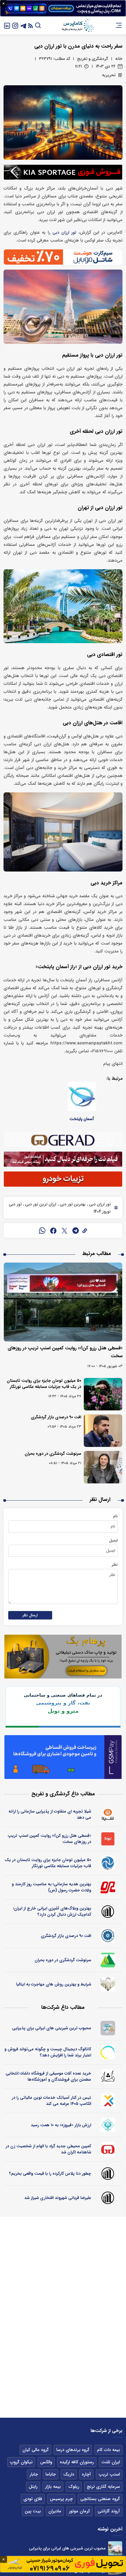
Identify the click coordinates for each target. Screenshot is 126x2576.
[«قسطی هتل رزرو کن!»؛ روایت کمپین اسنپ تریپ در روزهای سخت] (63, 1302)
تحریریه (109, 75)
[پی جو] (108, 2028)
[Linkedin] (7, 25)
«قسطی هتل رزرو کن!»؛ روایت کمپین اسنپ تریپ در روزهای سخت (49, 1839)
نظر (115, 1565)
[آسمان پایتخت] (82, 1096)
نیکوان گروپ (21, 2462)
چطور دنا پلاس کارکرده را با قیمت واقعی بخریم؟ (50, 2174)
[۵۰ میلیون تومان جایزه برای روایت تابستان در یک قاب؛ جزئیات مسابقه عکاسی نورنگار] (103, 1394)
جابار (34, 2474)
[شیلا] (108, 1815)
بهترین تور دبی (72, 1204)
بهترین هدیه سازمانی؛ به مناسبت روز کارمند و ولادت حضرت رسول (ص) (51, 1887)
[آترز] (108, 2052)
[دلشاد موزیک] (108, 2077)
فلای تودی (33, 2499)
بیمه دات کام (108, 2450)
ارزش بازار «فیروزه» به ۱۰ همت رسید (61, 2125)
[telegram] (76, 1230)
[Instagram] (15, 25)
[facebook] (53, 1230)
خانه (119, 59)
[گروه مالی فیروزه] (108, 2125)
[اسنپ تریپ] (108, 1839)
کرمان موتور (79, 2511)
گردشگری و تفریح (93, 59)
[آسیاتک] (108, 2101)
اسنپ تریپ (109, 2474)
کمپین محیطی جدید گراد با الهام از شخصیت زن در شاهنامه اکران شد (48, 2149)
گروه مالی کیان (35, 2450)
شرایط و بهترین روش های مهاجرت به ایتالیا (54, 1984)
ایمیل (113, 1540)
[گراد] (108, 2149)
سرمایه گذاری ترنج (103, 2487)
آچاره (86, 2474)
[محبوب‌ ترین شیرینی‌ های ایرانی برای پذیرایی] (115, 2548)
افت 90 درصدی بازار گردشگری (56, 1417)
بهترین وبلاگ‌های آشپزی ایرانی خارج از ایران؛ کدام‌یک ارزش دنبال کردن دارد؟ (52, 1911)
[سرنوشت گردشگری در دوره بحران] (103, 1467)
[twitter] (64, 1230)
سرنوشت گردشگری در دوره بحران (53, 1454)
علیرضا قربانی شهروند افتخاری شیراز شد (58, 2198)
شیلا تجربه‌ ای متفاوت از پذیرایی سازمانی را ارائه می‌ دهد (50, 1814)
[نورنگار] (108, 1863)
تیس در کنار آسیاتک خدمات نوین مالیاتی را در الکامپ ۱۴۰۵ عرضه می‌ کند (51, 2101)
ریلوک (74, 2487)
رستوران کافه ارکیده (77, 2462)
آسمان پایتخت (82, 1119)
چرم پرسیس (61, 2499)
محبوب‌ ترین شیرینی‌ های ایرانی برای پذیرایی (52, 2028)
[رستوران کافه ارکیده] (108, 1887)
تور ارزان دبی (64, 233)
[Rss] (30, 25)
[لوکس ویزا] (108, 1984)
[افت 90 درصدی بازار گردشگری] (103, 1431)
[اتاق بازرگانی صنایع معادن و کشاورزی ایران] (108, 1936)
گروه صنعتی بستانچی (100, 2499)
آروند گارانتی (109, 2511)
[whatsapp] (42, 1230)
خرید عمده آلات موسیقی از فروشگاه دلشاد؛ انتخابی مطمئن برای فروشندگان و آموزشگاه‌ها (48, 2076)
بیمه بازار (53, 2487)
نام (115, 1516)
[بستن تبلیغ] (4, 4)
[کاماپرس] (78, 25)
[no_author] (108, 1912)
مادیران (55, 2511)
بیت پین (33, 2511)
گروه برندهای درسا (73, 2450)
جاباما (51, 2474)
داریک (69, 2474)
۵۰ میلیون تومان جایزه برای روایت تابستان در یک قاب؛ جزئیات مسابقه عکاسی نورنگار (44, 1384)
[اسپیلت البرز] (108, 1960)
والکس (46, 2462)
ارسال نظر (30, 1615)
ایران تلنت (111, 2462)
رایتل (33, 2487)
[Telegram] (23, 25)
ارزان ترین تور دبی (40, 1204)
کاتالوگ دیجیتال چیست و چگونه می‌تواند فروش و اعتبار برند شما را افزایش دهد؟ (48, 2052)
